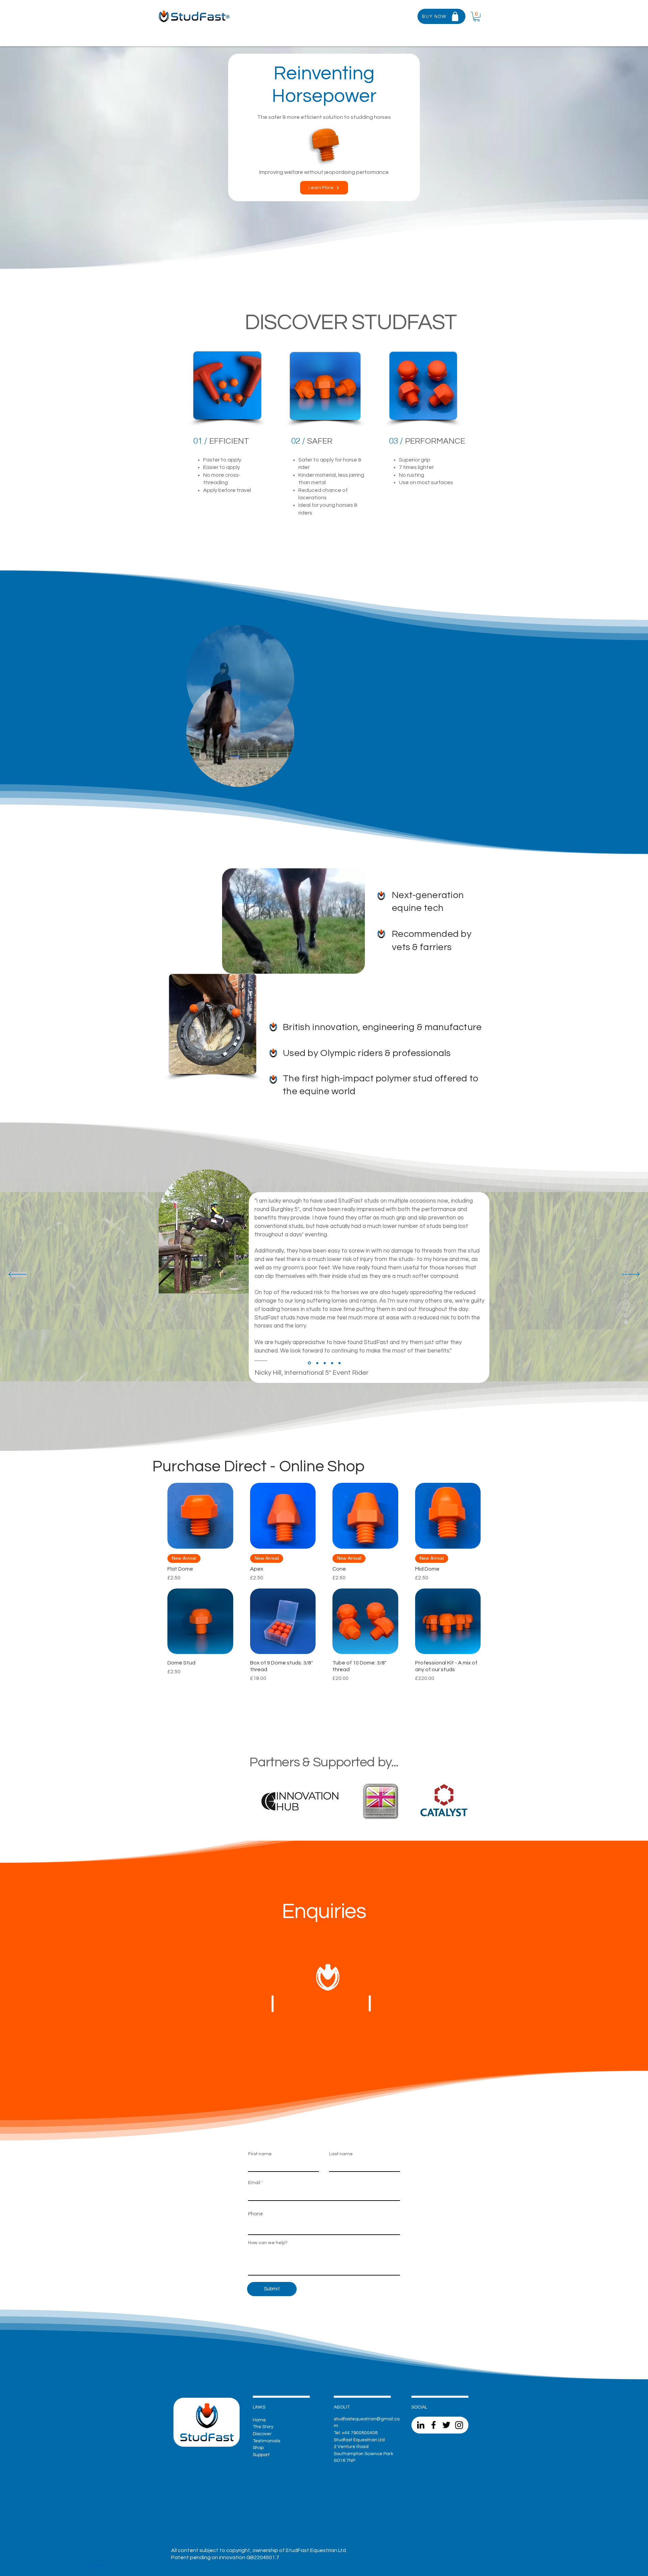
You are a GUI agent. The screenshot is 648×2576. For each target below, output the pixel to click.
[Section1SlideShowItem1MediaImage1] (332, 1363)
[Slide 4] (309, 1363)
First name (260, 2154)
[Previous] (17, 1275)
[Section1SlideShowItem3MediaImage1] (325, 1363)
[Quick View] (200, 1516)
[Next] (631, 1275)
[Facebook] (434, 2425)
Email (254, 2183)
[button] (396, 16)
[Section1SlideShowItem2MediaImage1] (317, 1363)
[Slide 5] (340, 1363)
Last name (341, 2154)
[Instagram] (459, 2425)
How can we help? (268, 2243)
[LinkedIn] (421, 2425)
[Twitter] (446, 2425)
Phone (255, 2214)
